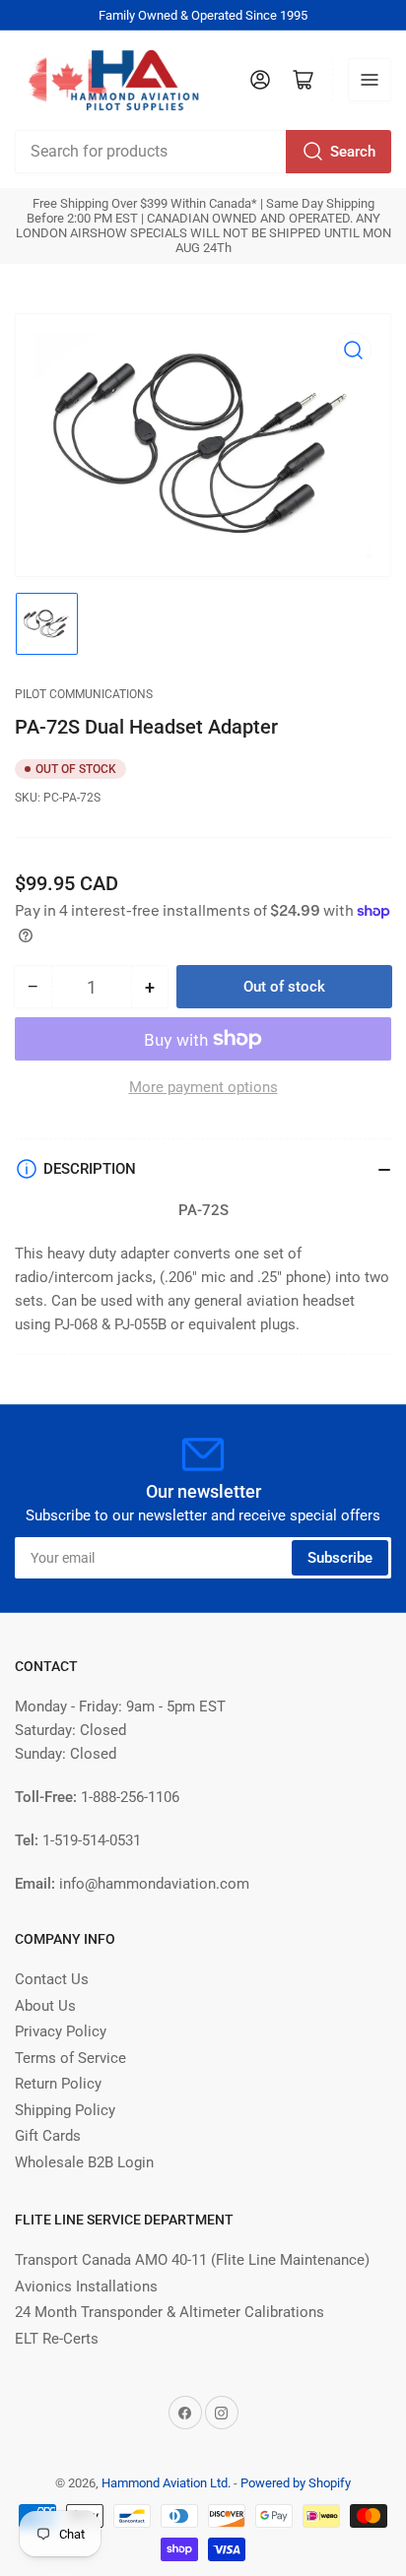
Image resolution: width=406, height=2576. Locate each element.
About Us (45, 2006)
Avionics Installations (86, 2286)
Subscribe (340, 1558)
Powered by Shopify (296, 2483)
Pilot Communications (84, 694)
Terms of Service (70, 2058)
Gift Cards (48, 2136)
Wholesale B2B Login (84, 2162)
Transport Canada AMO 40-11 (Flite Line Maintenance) (192, 2260)
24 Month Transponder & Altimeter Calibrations (169, 2312)
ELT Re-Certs (57, 2339)
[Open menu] (370, 80)
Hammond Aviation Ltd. (166, 2483)
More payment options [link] (203, 1087)
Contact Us (52, 1979)
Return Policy (58, 2084)
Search (353, 152)
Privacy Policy (61, 2031)
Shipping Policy (65, 2110)
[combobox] (203, 152)
